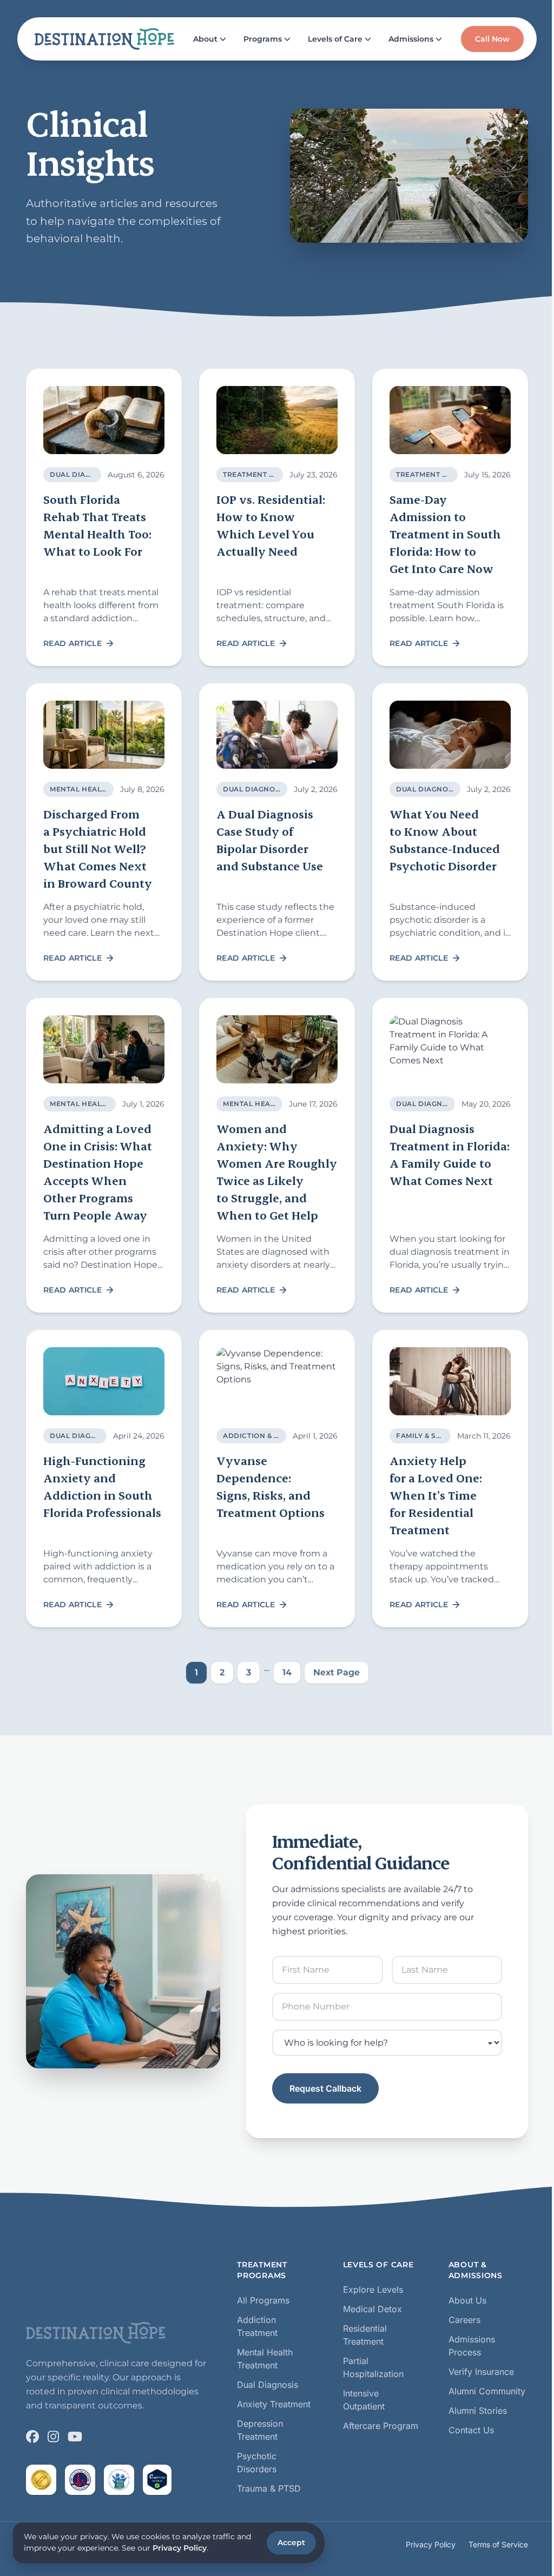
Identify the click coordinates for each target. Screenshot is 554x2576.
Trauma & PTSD (269, 2488)
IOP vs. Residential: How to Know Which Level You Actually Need (271, 525)
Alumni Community (487, 2391)
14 (287, 1672)
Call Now (492, 39)
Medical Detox (372, 2309)
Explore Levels (373, 2289)
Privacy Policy (431, 2544)
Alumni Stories (478, 2411)
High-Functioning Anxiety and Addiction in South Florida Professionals (102, 1486)
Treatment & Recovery (269, 474)
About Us (467, 2300)
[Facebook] (32, 2437)
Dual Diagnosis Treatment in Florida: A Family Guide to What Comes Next (450, 1154)
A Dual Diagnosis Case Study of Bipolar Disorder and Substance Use (270, 840)
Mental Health (80, 789)
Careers (464, 2320)
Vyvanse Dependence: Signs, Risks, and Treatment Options (271, 1486)
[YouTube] (75, 2437)
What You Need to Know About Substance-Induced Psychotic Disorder (445, 840)
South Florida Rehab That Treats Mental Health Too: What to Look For (97, 525)
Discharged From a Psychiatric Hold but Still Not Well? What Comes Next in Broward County (98, 848)
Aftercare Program (381, 2426)
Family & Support (431, 1436)
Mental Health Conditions (278, 1104)
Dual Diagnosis (82, 474)
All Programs (263, 2300)
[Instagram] (53, 2437)
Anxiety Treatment (274, 2404)
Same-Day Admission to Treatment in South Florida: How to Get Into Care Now (445, 534)
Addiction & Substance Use (279, 1436)
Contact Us (471, 2430)
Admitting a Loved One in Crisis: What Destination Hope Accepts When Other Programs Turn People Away (98, 1172)
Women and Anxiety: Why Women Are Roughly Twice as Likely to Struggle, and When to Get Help (277, 1172)
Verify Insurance (481, 2372)
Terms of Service (498, 2544)
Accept (291, 2542)
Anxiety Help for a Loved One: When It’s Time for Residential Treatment (436, 1495)
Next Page (337, 1672)
